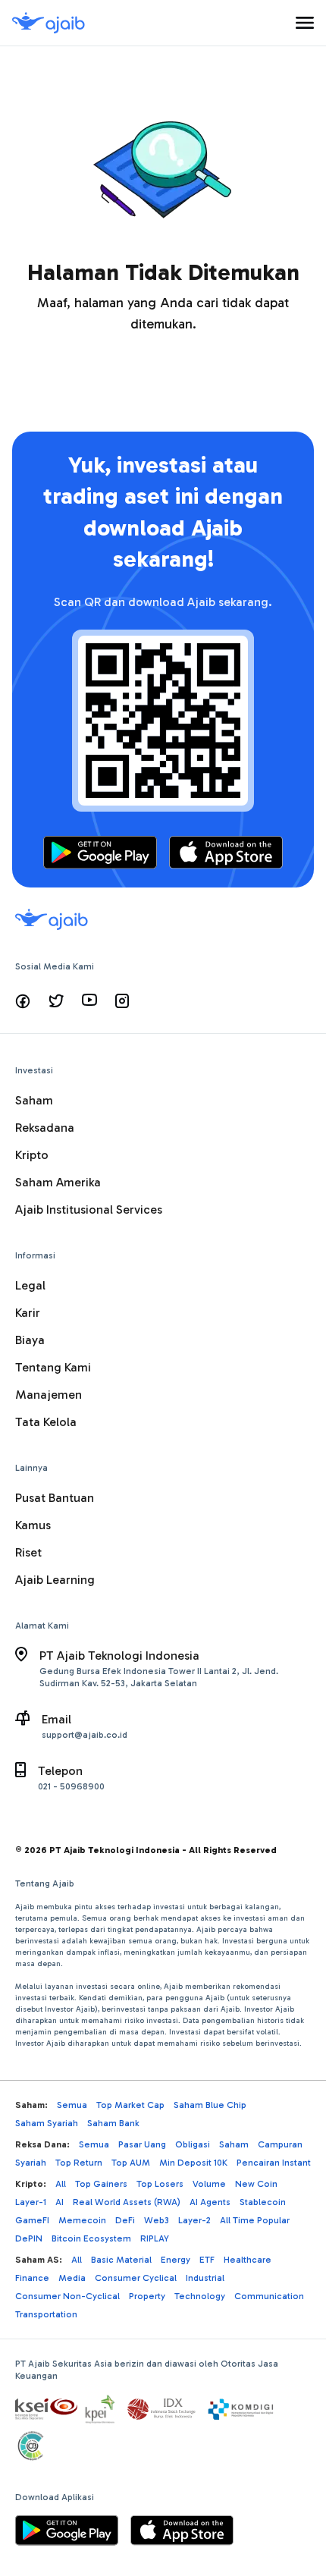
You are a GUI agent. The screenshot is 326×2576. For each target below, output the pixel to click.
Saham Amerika (58, 1182)
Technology (200, 2296)
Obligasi (193, 2144)
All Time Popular (255, 2220)
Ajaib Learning (55, 1580)
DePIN (29, 2238)
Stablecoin (263, 2202)
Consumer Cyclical (136, 2278)
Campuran (280, 2144)
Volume (209, 2184)
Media (72, 2278)
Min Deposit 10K (193, 2163)
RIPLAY (155, 2238)
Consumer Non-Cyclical (67, 2296)
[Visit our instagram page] (122, 1001)
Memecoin (82, 2220)
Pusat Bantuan (55, 1498)
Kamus (33, 1525)
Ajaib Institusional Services (89, 1209)
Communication (269, 2296)
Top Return (79, 2163)
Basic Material (121, 2260)
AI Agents (210, 2202)
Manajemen (49, 1395)
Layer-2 (194, 2220)
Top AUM (131, 2163)
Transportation (46, 2314)
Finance (32, 2278)
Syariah (31, 2163)
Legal (30, 1285)
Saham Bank (113, 2123)
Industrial (205, 2278)
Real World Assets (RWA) (127, 2202)
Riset (28, 1552)
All (61, 2184)
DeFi (125, 2220)
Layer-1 (31, 2202)
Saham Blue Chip (210, 2105)
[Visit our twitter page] (56, 1001)
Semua (72, 2105)
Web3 (157, 2220)
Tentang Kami (53, 1367)
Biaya (30, 1340)
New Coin (256, 2184)
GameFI (32, 2220)
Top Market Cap (130, 2105)
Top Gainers (101, 2184)
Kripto (32, 1155)
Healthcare (248, 2260)
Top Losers (160, 2184)
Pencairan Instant (274, 2163)
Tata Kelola (46, 1422)
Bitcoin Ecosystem (91, 2238)
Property (147, 2296)
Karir (28, 1313)
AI (60, 2202)
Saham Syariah (47, 2123)
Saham (34, 1100)
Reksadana (45, 1128)
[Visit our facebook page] (23, 1001)
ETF (207, 2260)
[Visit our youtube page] (89, 1001)
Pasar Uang (142, 2144)
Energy (176, 2260)
